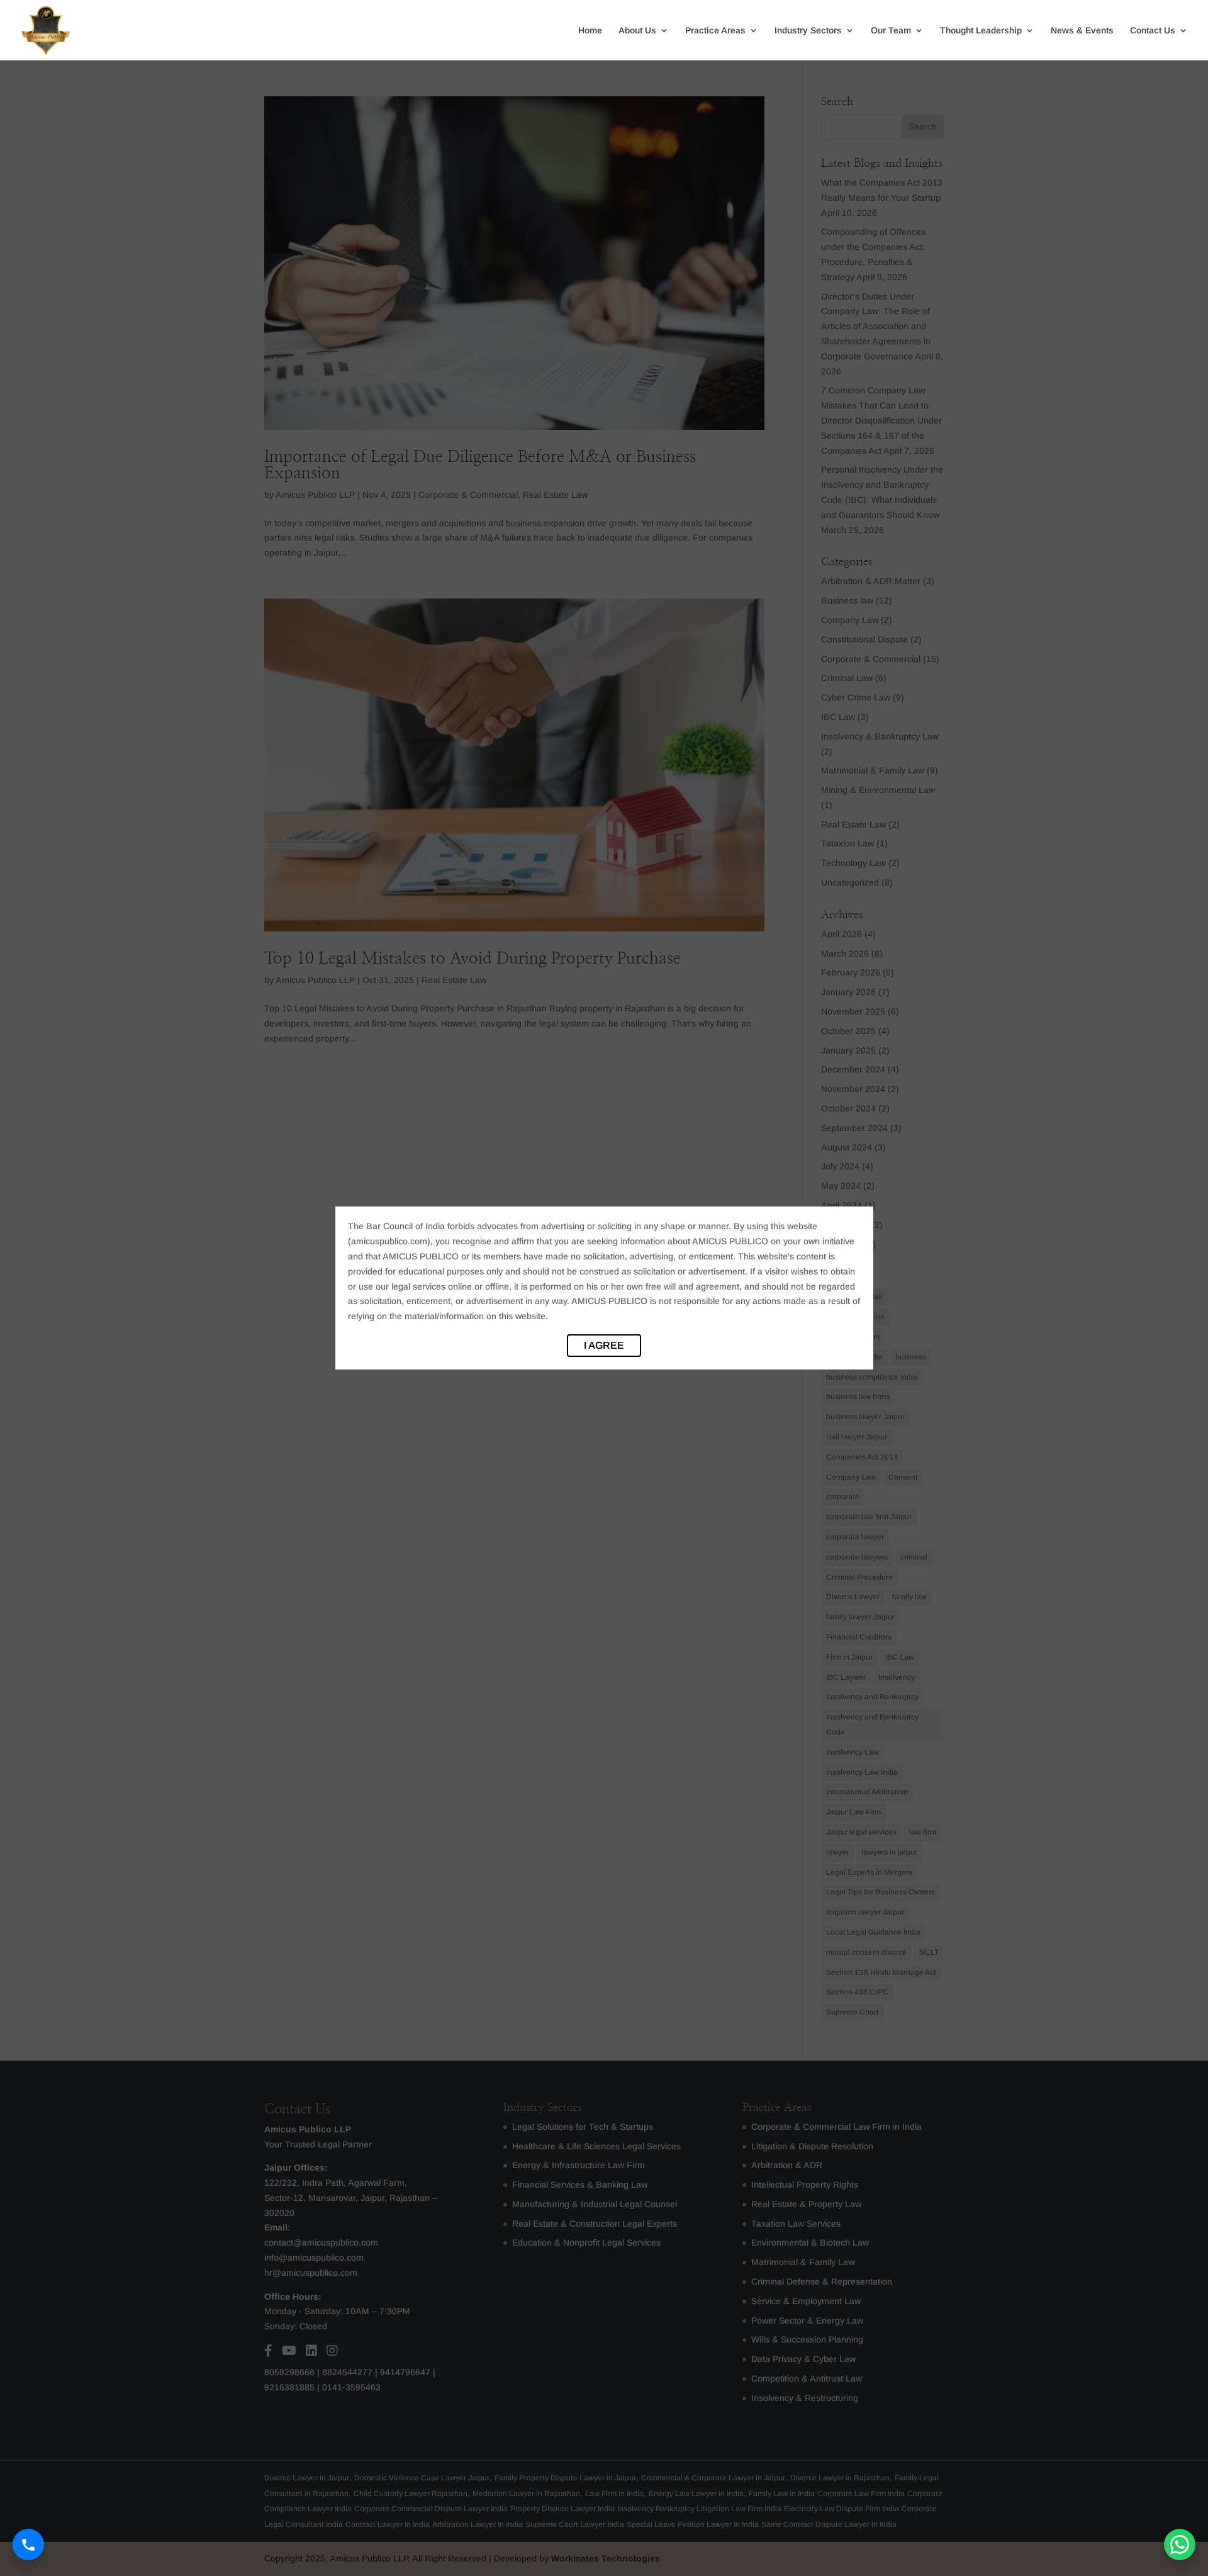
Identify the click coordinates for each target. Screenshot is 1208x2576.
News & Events (1082, 31)
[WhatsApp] (1180, 2545)
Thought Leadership (981, 31)
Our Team (891, 31)
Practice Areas (715, 31)
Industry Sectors (808, 31)
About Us (637, 31)
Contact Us (1153, 31)
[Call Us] (28, 2545)
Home (590, 31)
